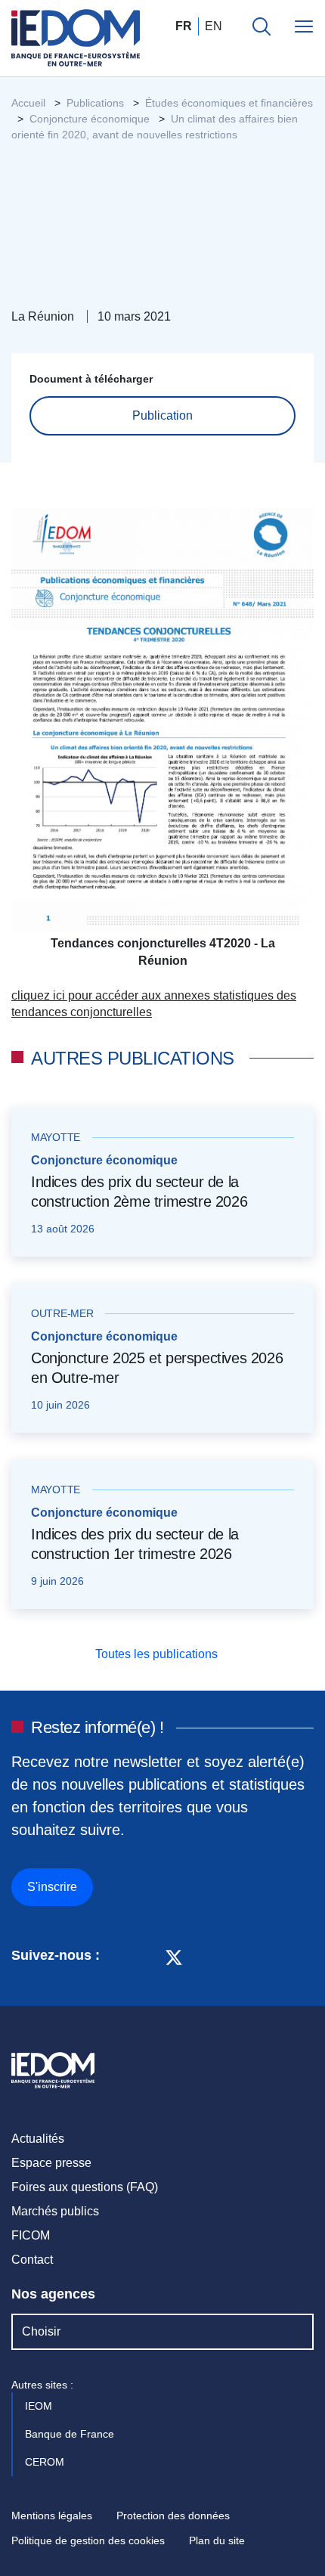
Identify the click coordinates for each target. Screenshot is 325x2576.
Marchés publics (55, 2211)
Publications (95, 103)
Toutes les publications (158, 1654)
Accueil (28, 103)
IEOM (40, 2406)
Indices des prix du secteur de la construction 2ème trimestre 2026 (139, 1192)
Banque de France (71, 2434)
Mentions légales (52, 2516)
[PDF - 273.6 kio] (162, 721)
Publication (162, 415)
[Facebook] (145, 1956)
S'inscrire (52, 1887)
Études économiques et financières (229, 103)
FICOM (31, 2235)
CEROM (46, 2462)
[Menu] (304, 26)
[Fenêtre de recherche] (262, 26)
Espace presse (51, 2163)
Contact (32, 2260)
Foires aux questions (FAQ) (85, 2187)
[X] (174, 1956)
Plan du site (217, 2540)
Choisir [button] (41, 2331)
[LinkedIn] (119, 1956)
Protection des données (173, 2516)
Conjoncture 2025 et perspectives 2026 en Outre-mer (157, 1368)
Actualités (38, 2139)
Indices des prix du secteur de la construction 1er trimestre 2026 (135, 1544)
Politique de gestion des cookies (88, 2540)
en (214, 26)
